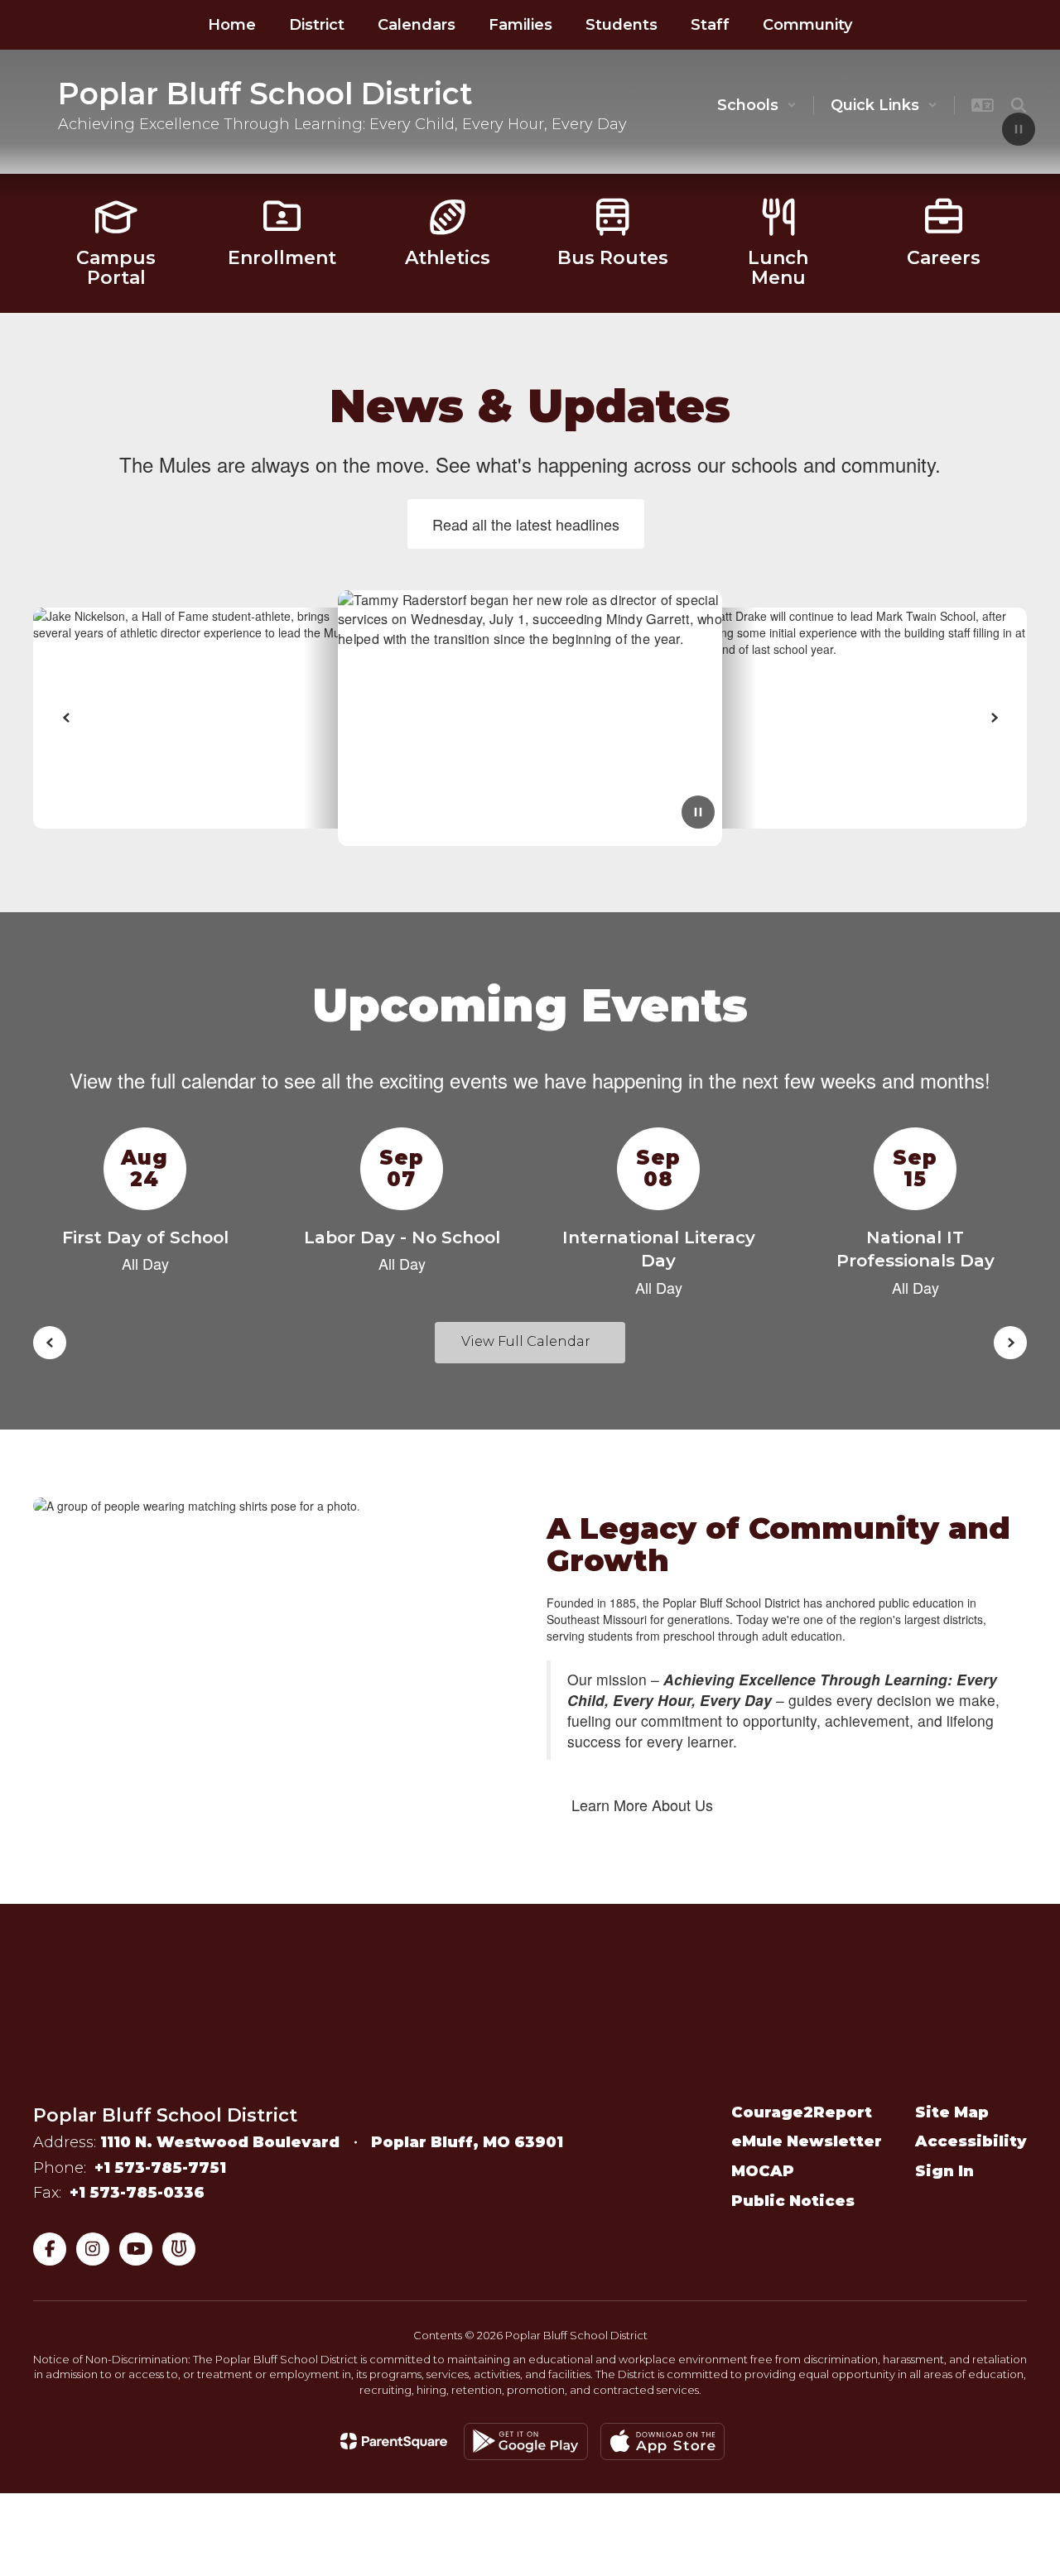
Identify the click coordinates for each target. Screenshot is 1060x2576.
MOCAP (763, 2171)
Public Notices (793, 2201)
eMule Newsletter (807, 2141)
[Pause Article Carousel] (698, 814)
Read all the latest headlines (526, 524)
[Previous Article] (66, 718)
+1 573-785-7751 (160, 2168)
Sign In (944, 2171)
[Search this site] (1019, 105)
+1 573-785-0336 (137, 2193)
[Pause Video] (1019, 131)
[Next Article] (994, 718)
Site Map (952, 2112)
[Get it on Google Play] (526, 2441)
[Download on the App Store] (662, 2441)
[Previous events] (50, 1343)
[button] (757, 105)
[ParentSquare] (394, 2441)
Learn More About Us (642, 1805)
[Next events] (1010, 1343)
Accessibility (971, 2141)
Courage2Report (802, 2112)
